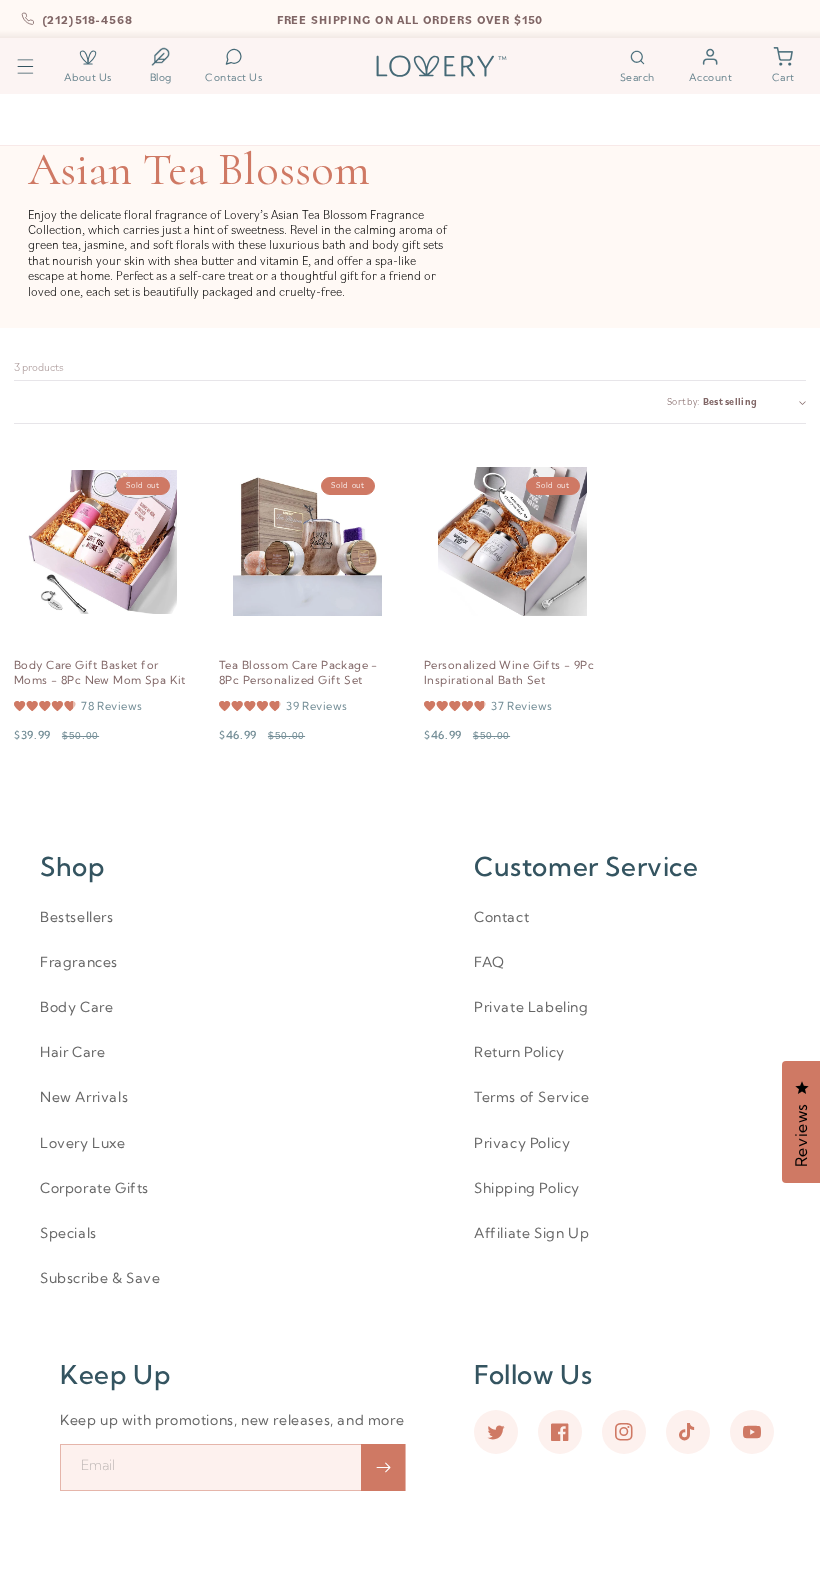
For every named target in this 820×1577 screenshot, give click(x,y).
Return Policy (519, 1052)
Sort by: (683, 401)
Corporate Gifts (94, 1188)
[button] (25, 65)
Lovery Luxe (83, 1143)
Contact (501, 917)
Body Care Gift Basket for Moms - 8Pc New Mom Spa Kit (100, 672)
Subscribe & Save (100, 1278)
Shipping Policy (527, 1188)
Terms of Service (532, 1097)
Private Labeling (531, 1007)
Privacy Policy (522, 1143)
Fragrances (79, 962)
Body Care (76, 1007)
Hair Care (72, 1052)
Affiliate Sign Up (531, 1233)
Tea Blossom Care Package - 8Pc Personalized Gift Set (298, 672)
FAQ (489, 962)
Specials (68, 1233)
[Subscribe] (383, 1467)
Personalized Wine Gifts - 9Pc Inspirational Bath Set (509, 672)
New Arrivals (84, 1097)
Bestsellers (77, 917)
